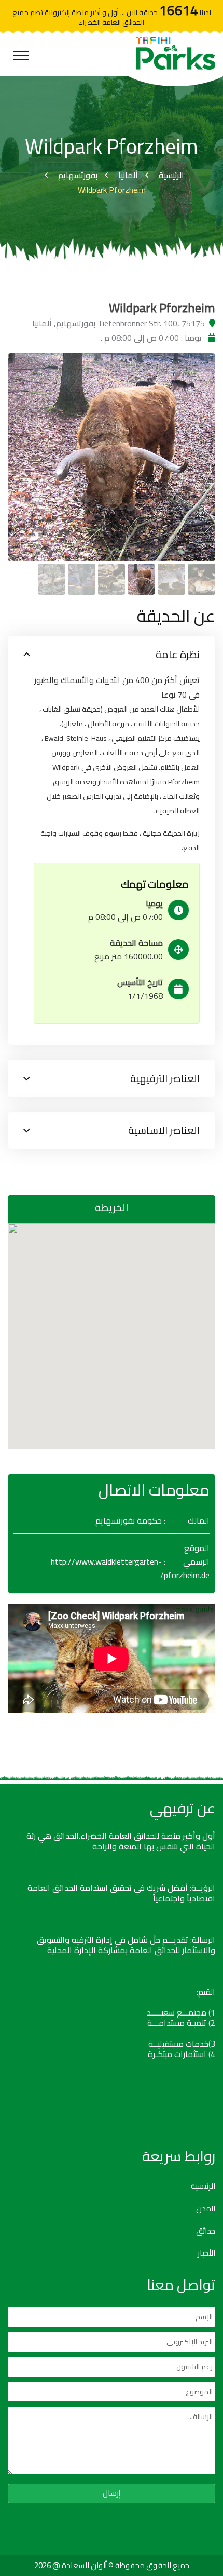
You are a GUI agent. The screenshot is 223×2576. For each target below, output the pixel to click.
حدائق (206, 2231)
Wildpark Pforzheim (112, 190)
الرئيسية (171, 175)
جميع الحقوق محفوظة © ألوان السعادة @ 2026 (112, 2565)
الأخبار (206, 2253)
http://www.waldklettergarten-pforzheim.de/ (130, 1568)
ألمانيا (128, 175)
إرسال (112, 2493)
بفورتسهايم (78, 175)
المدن (206, 2209)
